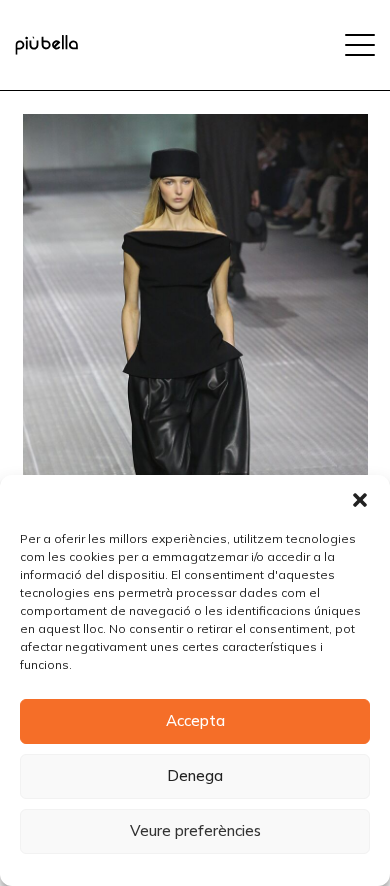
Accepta (195, 720)
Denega (195, 775)
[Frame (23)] (46, 45)
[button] (360, 500)
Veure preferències (195, 830)
